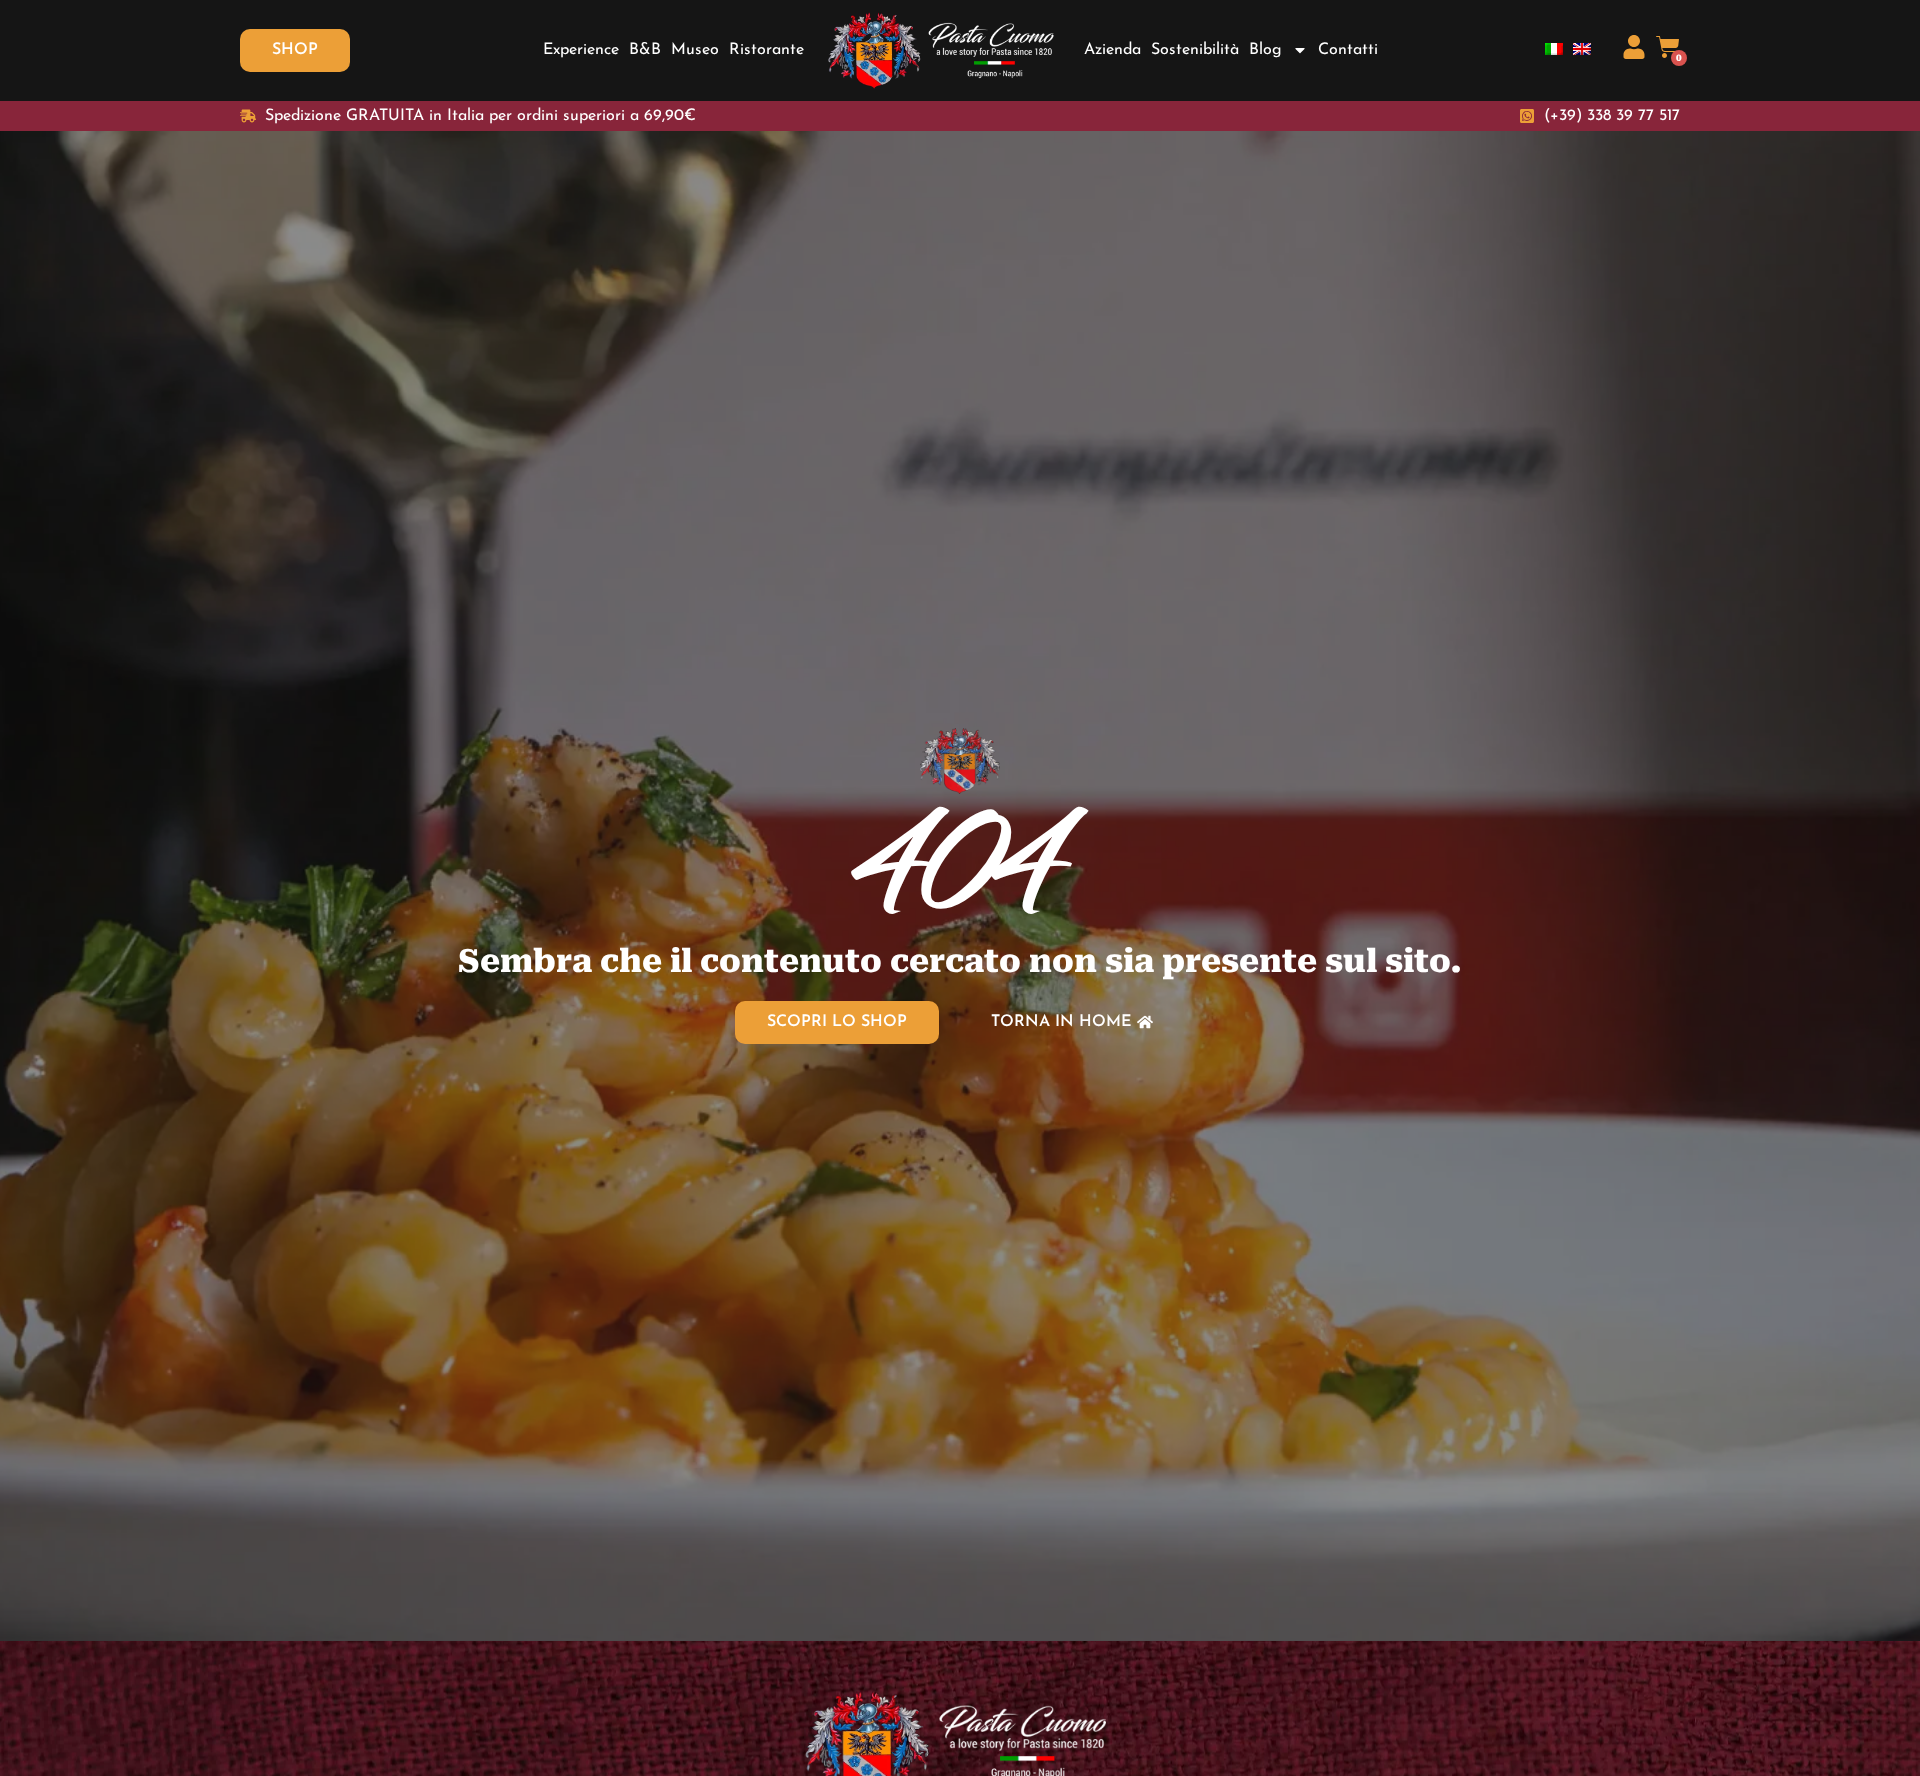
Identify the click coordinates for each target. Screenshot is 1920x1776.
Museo (695, 50)
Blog (1265, 50)
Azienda (1112, 50)
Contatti (1348, 50)
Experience (581, 50)
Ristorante (766, 50)
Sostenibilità (1195, 50)
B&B (645, 50)
